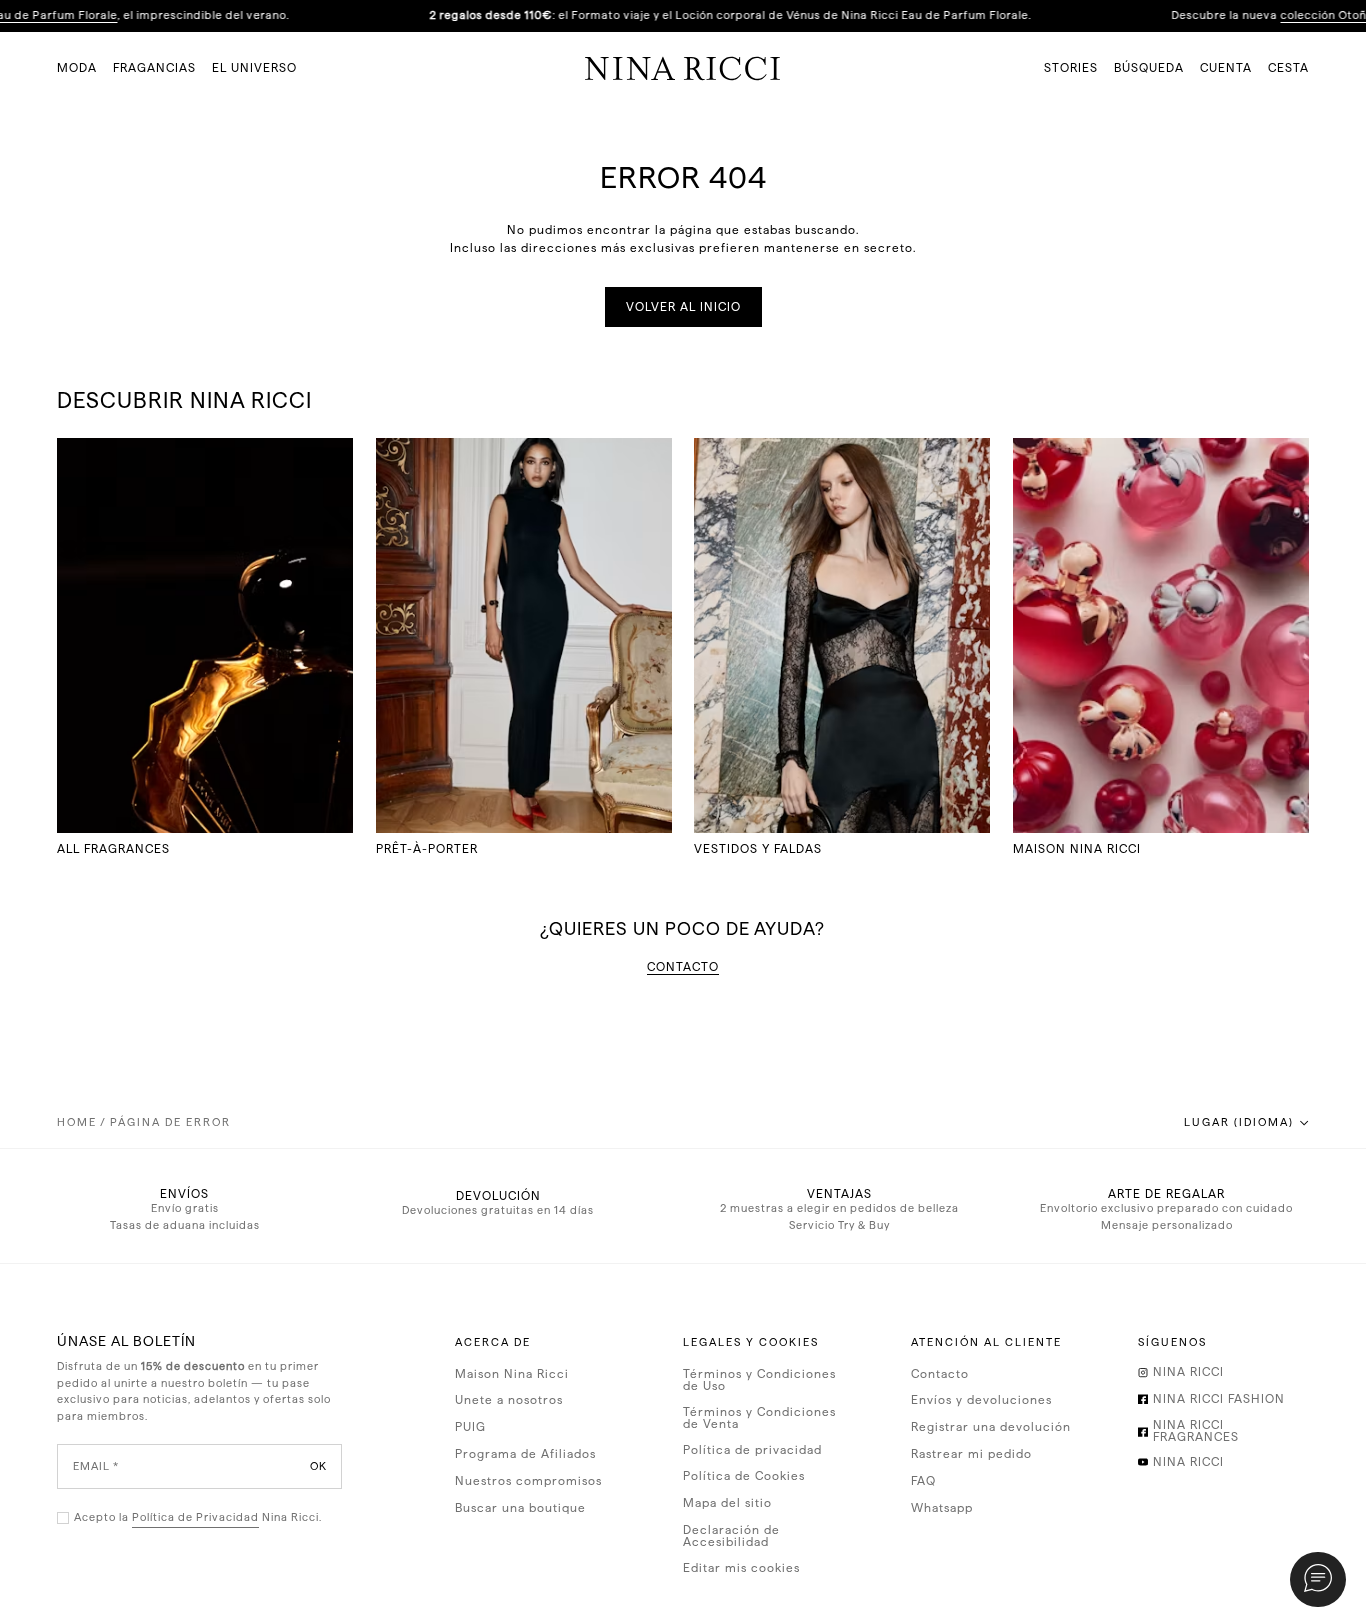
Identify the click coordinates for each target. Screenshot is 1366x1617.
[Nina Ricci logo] (683, 68)
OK (318, 1466)
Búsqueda (1149, 68)
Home (77, 1122)
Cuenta (1226, 68)
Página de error (170, 1122)
